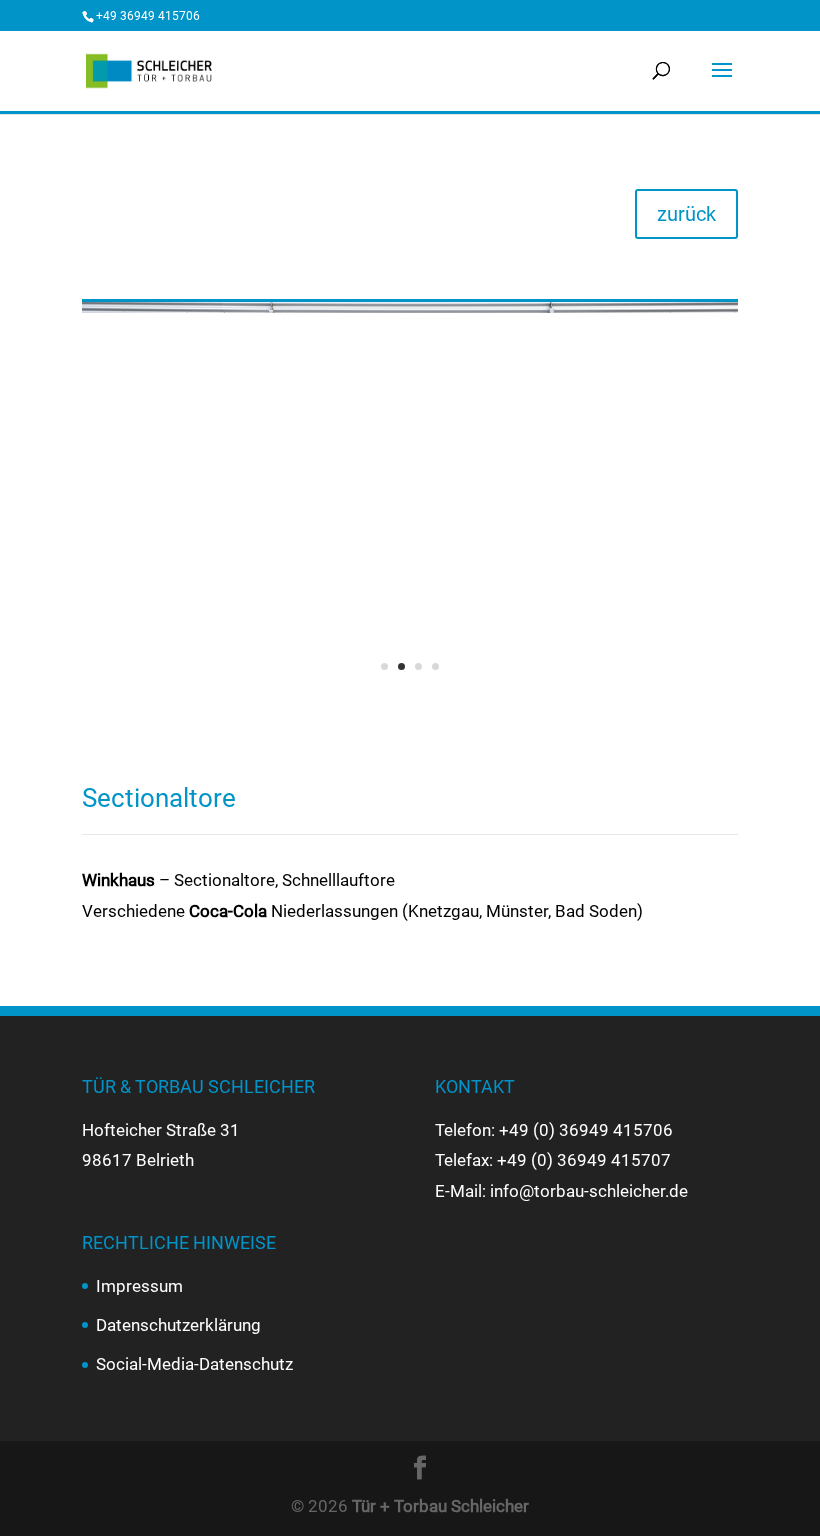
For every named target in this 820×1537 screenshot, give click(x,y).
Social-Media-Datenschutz (194, 1364)
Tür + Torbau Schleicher (440, 1506)
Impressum (139, 1286)
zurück (686, 214)
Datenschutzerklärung (178, 1325)
